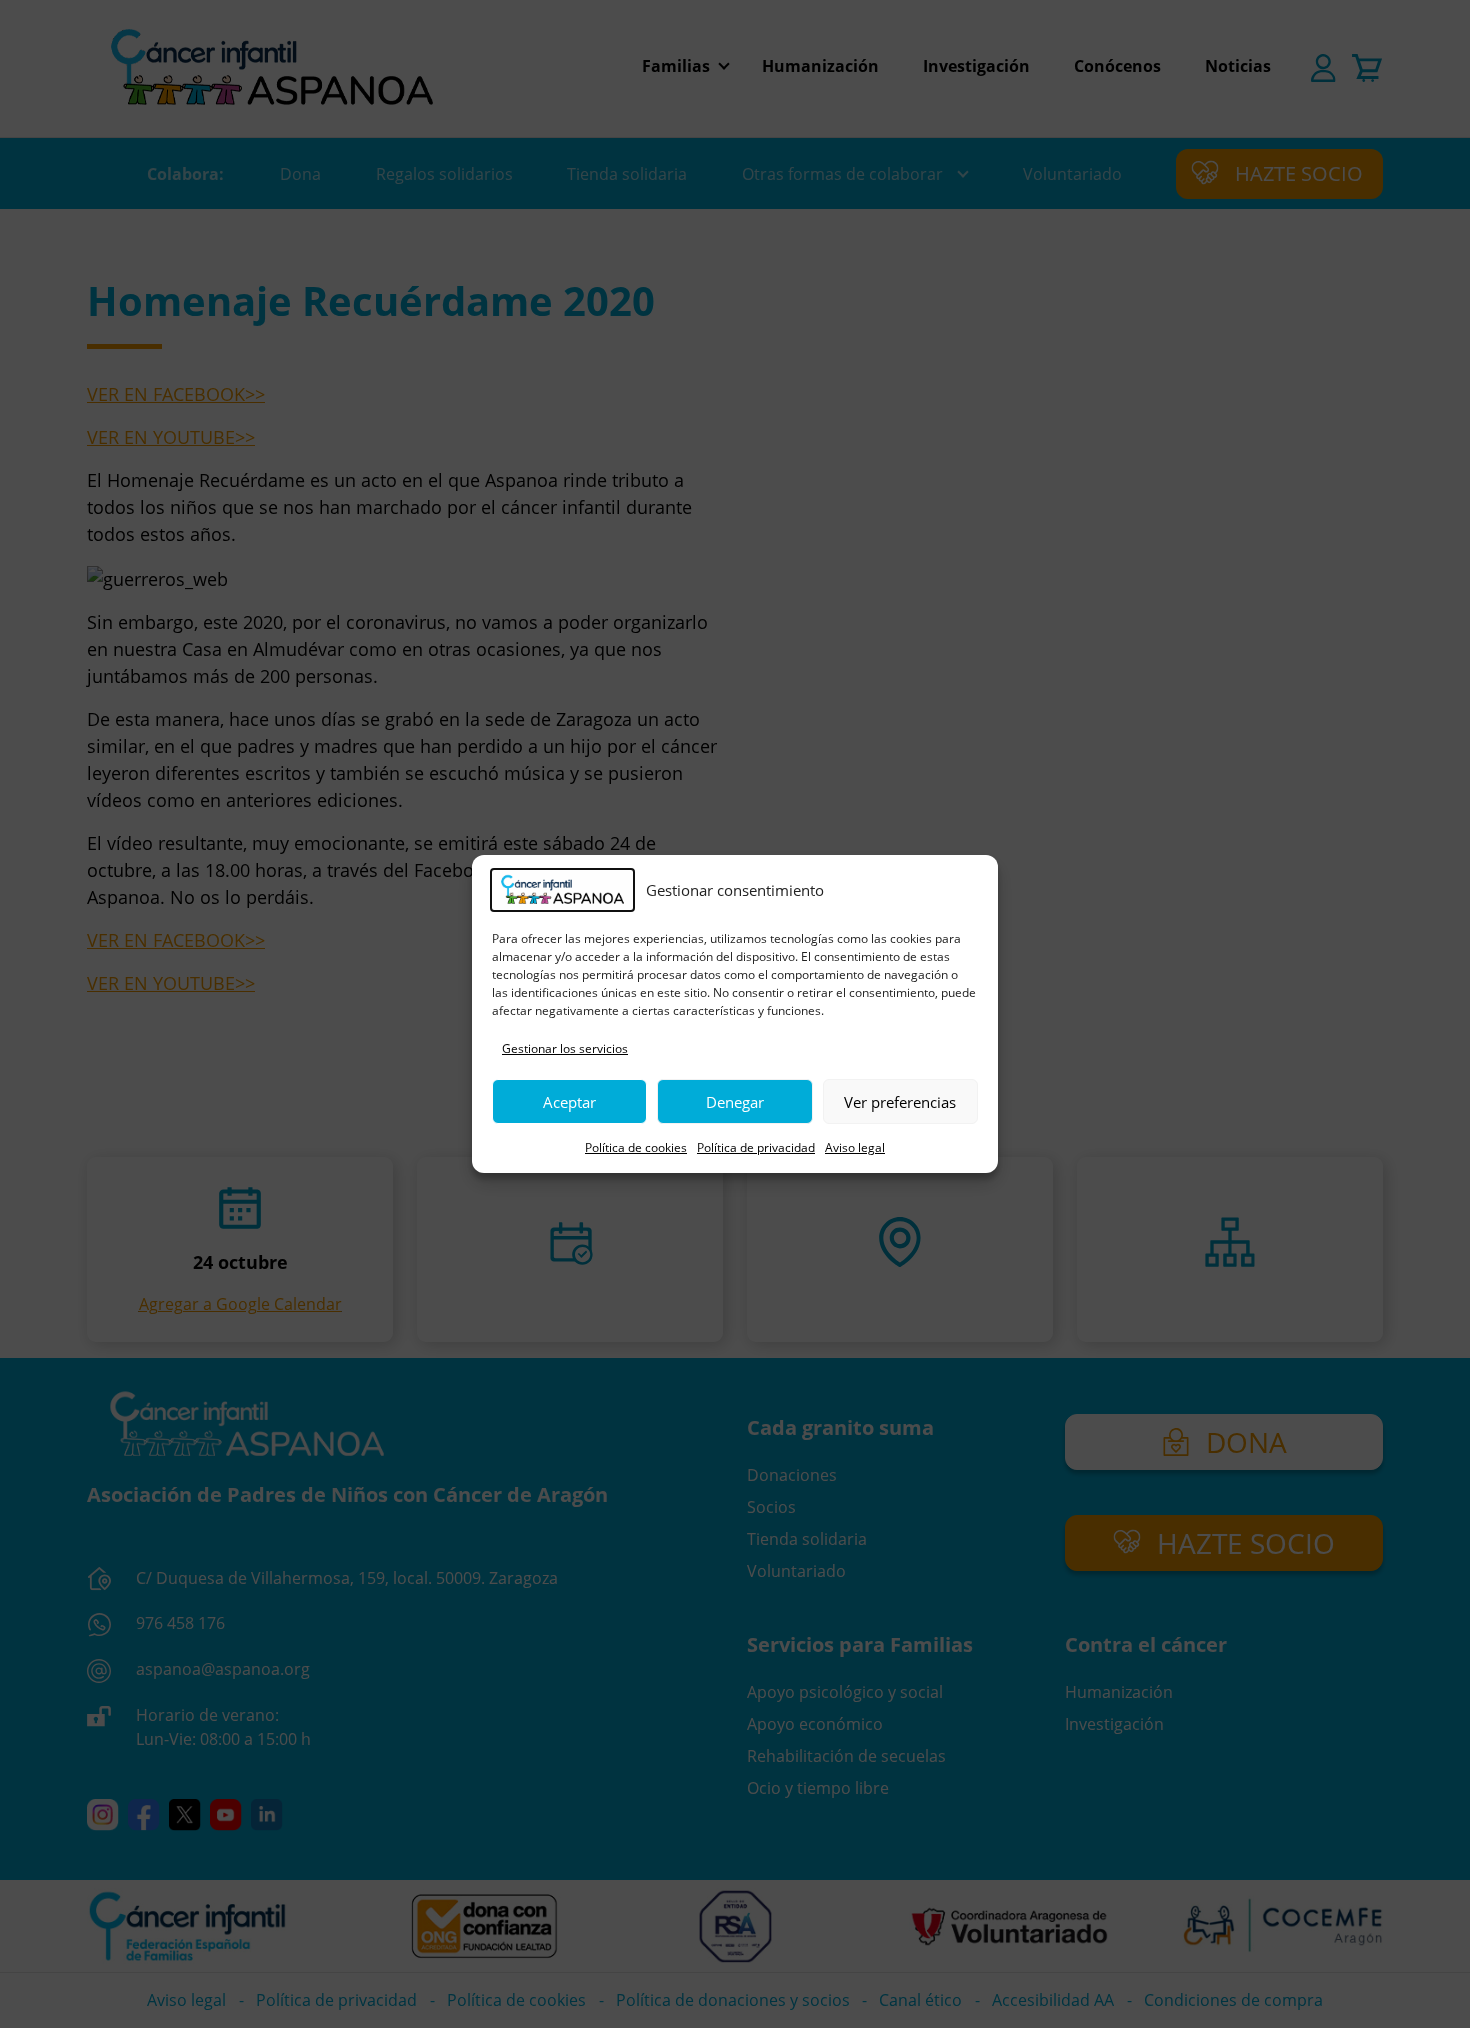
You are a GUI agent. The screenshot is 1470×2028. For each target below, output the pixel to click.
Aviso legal (855, 1147)
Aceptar (569, 1102)
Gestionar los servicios (565, 1048)
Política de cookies (636, 1147)
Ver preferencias (900, 1102)
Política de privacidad (756, 1147)
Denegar (735, 1102)
